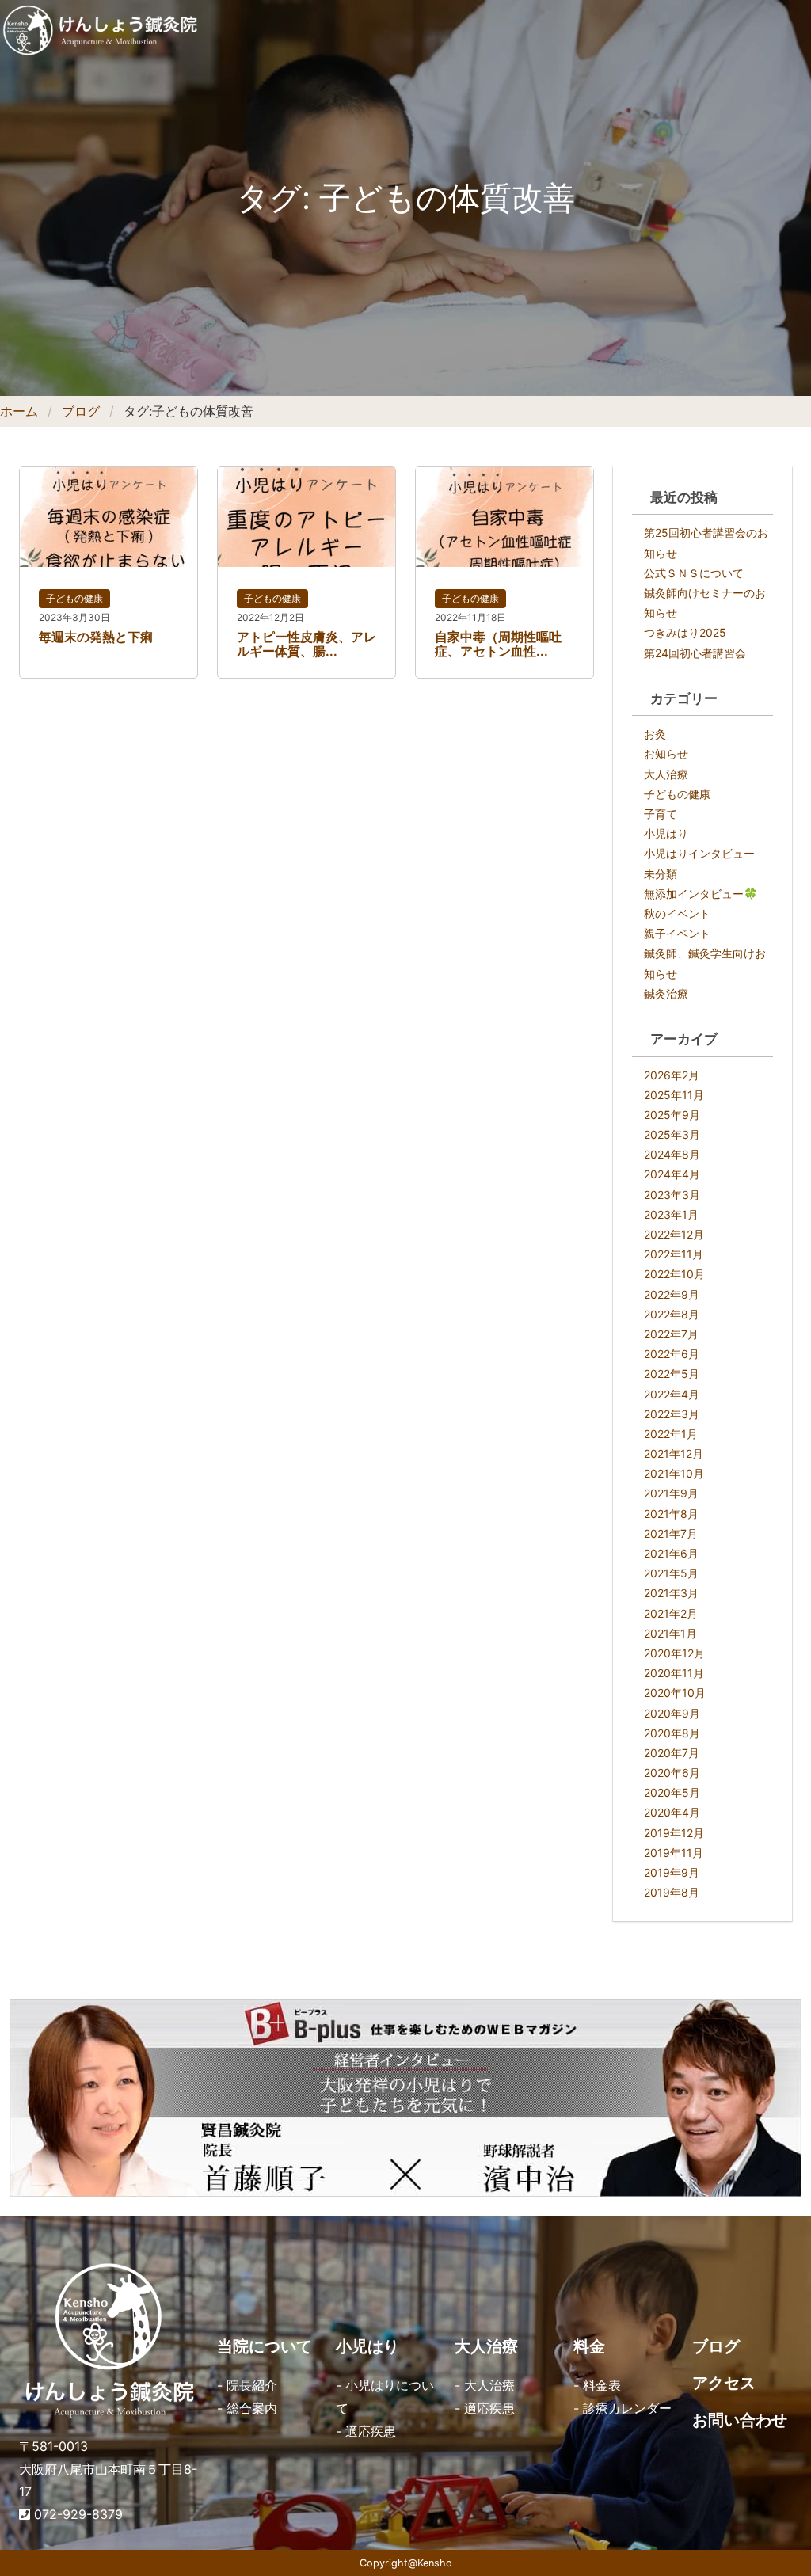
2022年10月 (674, 1274)
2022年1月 (671, 1434)
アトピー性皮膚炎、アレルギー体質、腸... (307, 644)
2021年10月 (674, 1473)
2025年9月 (672, 1115)
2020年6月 (672, 1773)
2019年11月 (674, 1853)
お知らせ (666, 753)
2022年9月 (672, 1294)
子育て (661, 814)
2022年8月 (672, 1314)
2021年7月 (671, 1533)
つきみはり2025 (685, 632)
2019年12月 (674, 1833)
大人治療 (666, 774)
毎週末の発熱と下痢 (96, 637)
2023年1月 (671, 1214)
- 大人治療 (485, 2385)
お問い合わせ (740, 2420)
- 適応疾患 (366, 2431)
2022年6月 (672, 1354)
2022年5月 (672, 1374)
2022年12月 (674, 1234)
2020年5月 (672, 1792)
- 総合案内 (247, 2408)
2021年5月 (671, 1573)
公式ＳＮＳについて (694, 573)
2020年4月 (672, 1812)
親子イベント (677, 933)
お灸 (655, 734)
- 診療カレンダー (623, 2408)
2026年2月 (672, 1075)
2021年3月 (671, 1593)
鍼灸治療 (666, 993)
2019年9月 (672, 1872)
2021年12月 (674, 1454)
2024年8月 (672, 1154)
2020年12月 (674, 1653)
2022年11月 (674, 1254)
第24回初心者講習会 (695, 653)
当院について (265, 2346)
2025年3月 (672, 1134)
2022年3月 (672, 1414)
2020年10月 (675, 1693)
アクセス (724, 2383)
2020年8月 (672, 1733)
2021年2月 (671, 1613)
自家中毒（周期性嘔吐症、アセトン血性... (498, 644)
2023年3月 (672, 1195)
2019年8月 (672, 1892)
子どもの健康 (74, 598)
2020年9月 (672, 1713)
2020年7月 (672, 1753)
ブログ (81, 411)
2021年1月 (670, 1633)
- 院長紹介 (247, 2385)
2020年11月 (674, 1673)
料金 (589, 2346)
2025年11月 (674, 1095)
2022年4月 (672, 1394)
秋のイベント (677, 913)
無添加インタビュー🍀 (701, 894)
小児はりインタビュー (699, 853)
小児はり (666, 833)
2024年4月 (672, 1174)
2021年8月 (671, 1514)
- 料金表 (597, 2385)
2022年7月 (671, 1334)
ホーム (19, 411)
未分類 (661, 874)
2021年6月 (671, 1553)
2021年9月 (671, 1493)
